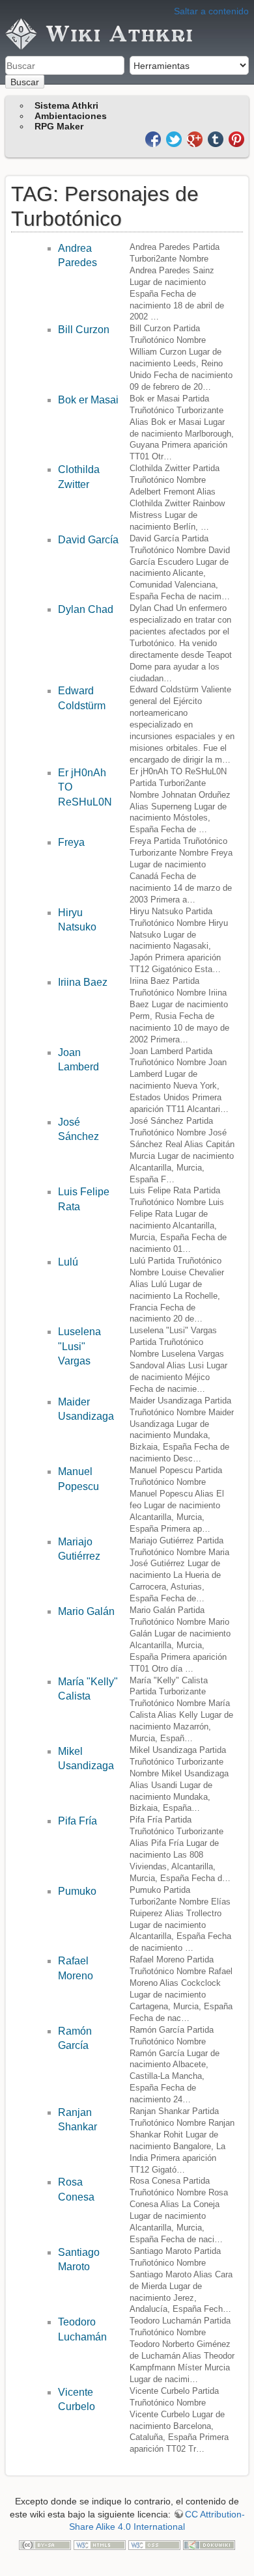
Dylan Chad (86, 609)
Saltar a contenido (211, 11)
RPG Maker (59, 126)
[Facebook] (154, 138)
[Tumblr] (217, 138)
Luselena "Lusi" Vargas (79, 1346)
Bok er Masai (88, 400)
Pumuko (77, 1891)
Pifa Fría (78, 1821)
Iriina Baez (83, 982)
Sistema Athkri (66, 105)
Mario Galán (86, 1611)
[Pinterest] (236, 138)
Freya (71, 842)
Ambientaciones (71, 116)
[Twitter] (175, 138)
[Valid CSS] (154, 2544)
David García (88, 540)
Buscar (25, 82)
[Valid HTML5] (100, 2544)
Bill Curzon (84, 330)
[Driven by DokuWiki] (209, 2544)
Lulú (68, 1262)
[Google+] (196, 138)
